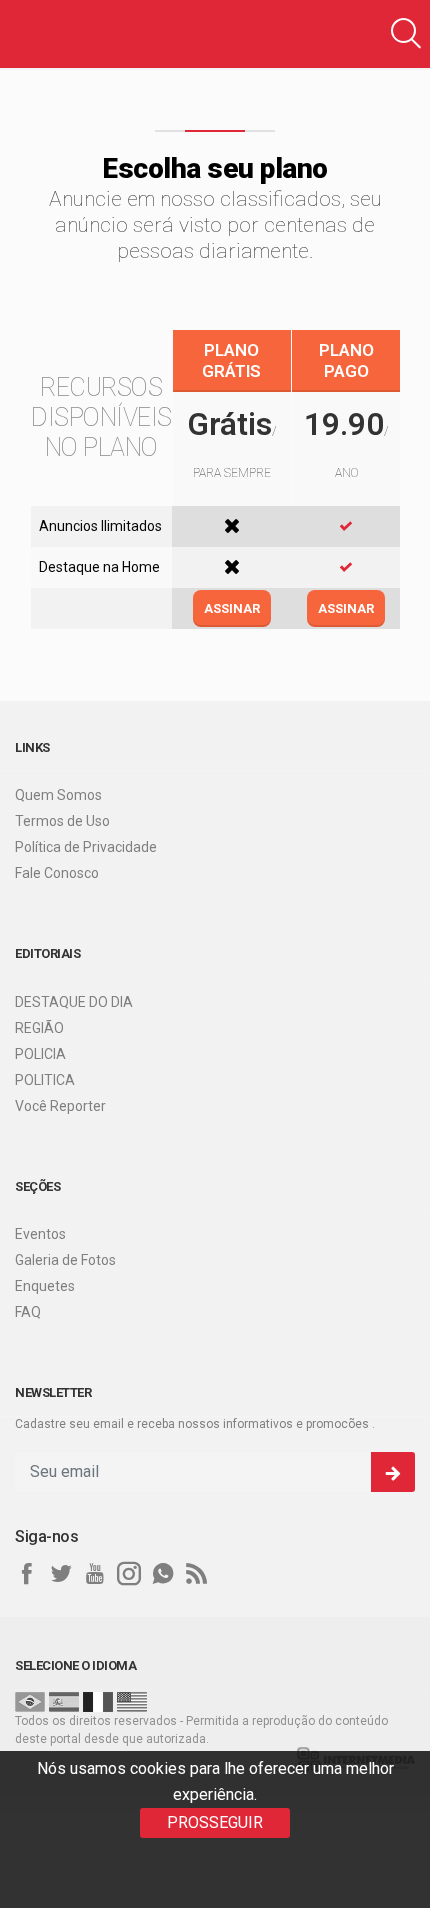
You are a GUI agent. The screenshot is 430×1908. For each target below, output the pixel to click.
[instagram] (129, 1574)
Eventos (40, 1234)
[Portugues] (30, 1701)
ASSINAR (232, 608)
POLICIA (40, 1054)
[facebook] (27, 1574)
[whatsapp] (163, 1574)
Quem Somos (58, 795)
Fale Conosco (57, 873)
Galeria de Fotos (65, 1260)
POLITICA (45, 1080)
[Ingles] (132, 1701)
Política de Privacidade (86, 847)
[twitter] (61, 1574)
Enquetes (45, 1286)
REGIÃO (39, 1028)
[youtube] (95, 1574)
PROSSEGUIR (215, 1822)
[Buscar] (406, 33)
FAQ (28, 1312)
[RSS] (197, 1574)
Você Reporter (60, 1106)
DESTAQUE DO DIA (74, 1002)
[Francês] (98, 1701)
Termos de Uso (62, 821)
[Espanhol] (64, 1701)
